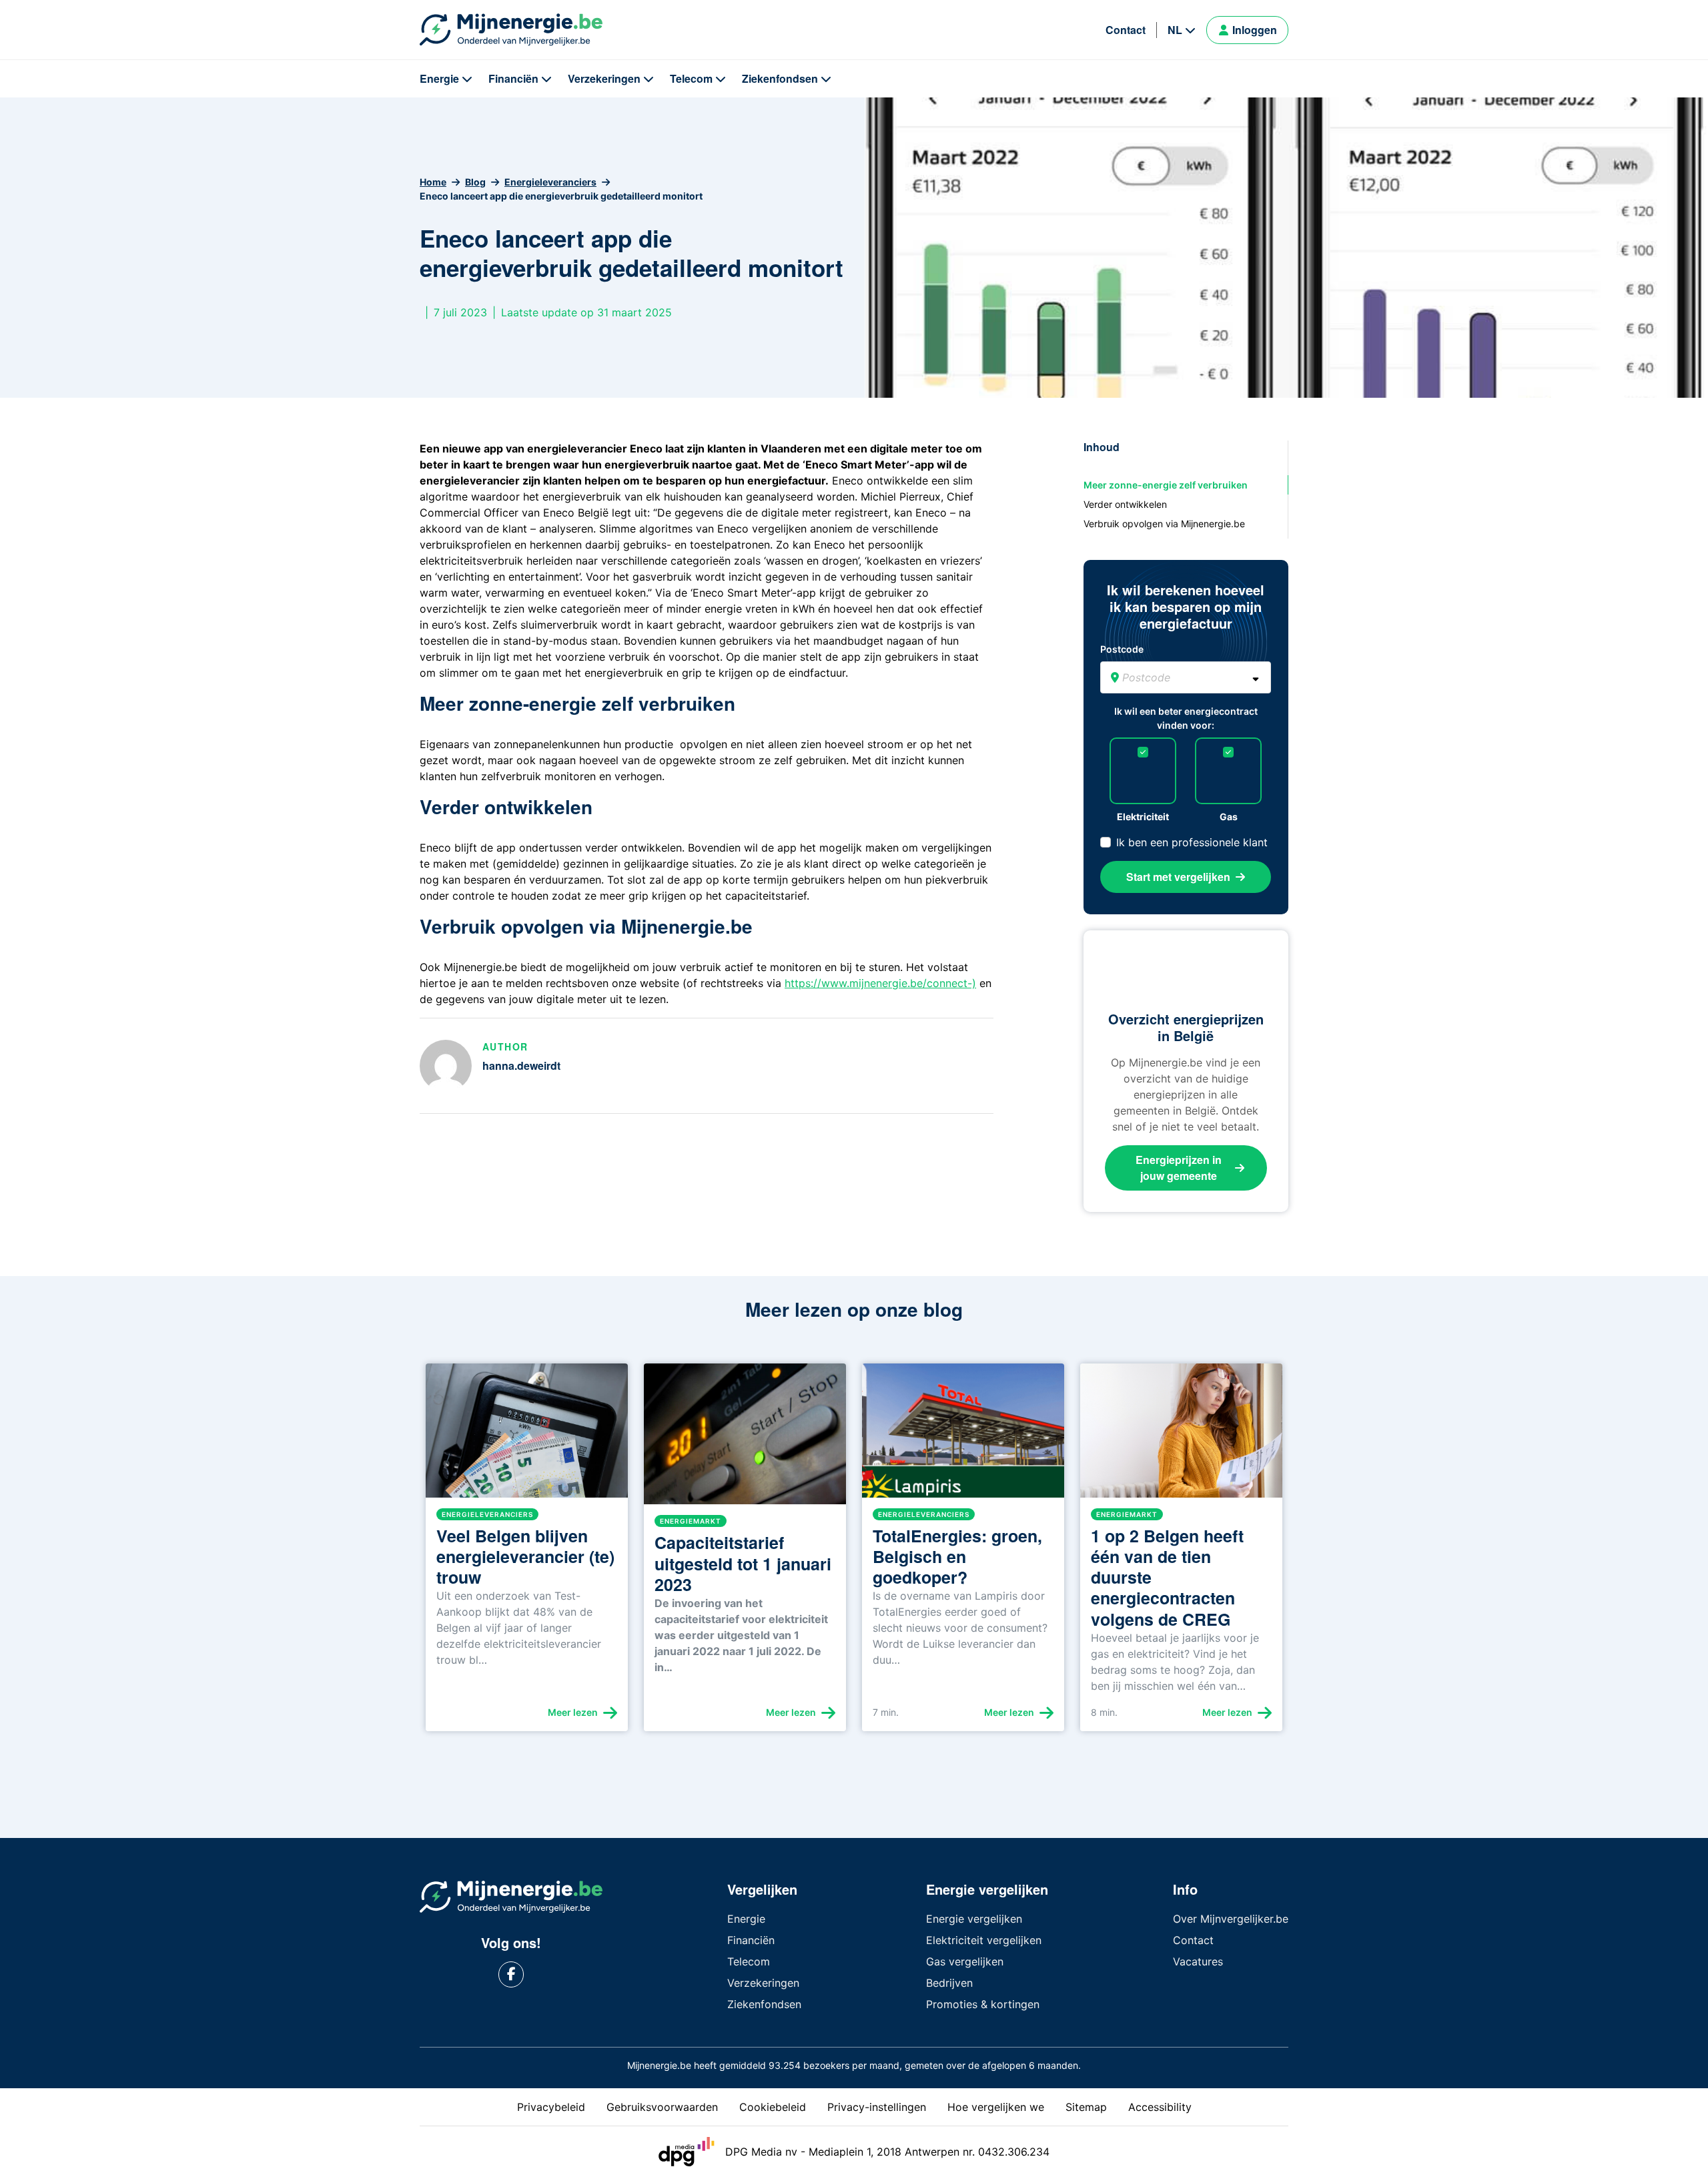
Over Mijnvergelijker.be (1231, 1919)
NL (1175, 30)
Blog (475, 182)
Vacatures (1198, 1961)
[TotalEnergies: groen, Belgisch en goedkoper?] (963, 1436)
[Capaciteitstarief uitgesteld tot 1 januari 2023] (745, 1439)
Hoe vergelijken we (996, 2107)
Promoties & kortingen (983, 2004)
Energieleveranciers (550, 182)
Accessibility (1160, 2107)
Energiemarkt (691, 1521)
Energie (439, 78)
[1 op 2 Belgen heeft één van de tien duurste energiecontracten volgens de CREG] (1181, 1436)
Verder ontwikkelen (1125, 504)
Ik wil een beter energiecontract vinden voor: (1186, 718)
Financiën (513, 78)
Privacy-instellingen (877, 2107)
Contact (1126, 30)
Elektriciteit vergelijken (984, 1940)
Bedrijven (949, 1983)
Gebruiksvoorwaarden (662, 2107)
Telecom (691, 78)
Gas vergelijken (965, 1961)
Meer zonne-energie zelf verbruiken (1166, 485)
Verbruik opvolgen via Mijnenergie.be (1164, 524)
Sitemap (1086, 2107)
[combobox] (1186, 677)
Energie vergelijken (974, 1919)
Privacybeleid (551, 2107)
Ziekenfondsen (780, 78)
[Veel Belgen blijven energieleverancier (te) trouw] (527, 1436)
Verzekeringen (604, 78)
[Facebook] (511, 1974)
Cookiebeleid (773, 2107)
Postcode (1122, 649)
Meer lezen (573, 1712)
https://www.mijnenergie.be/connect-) (880, 983)
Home (433, 182)
